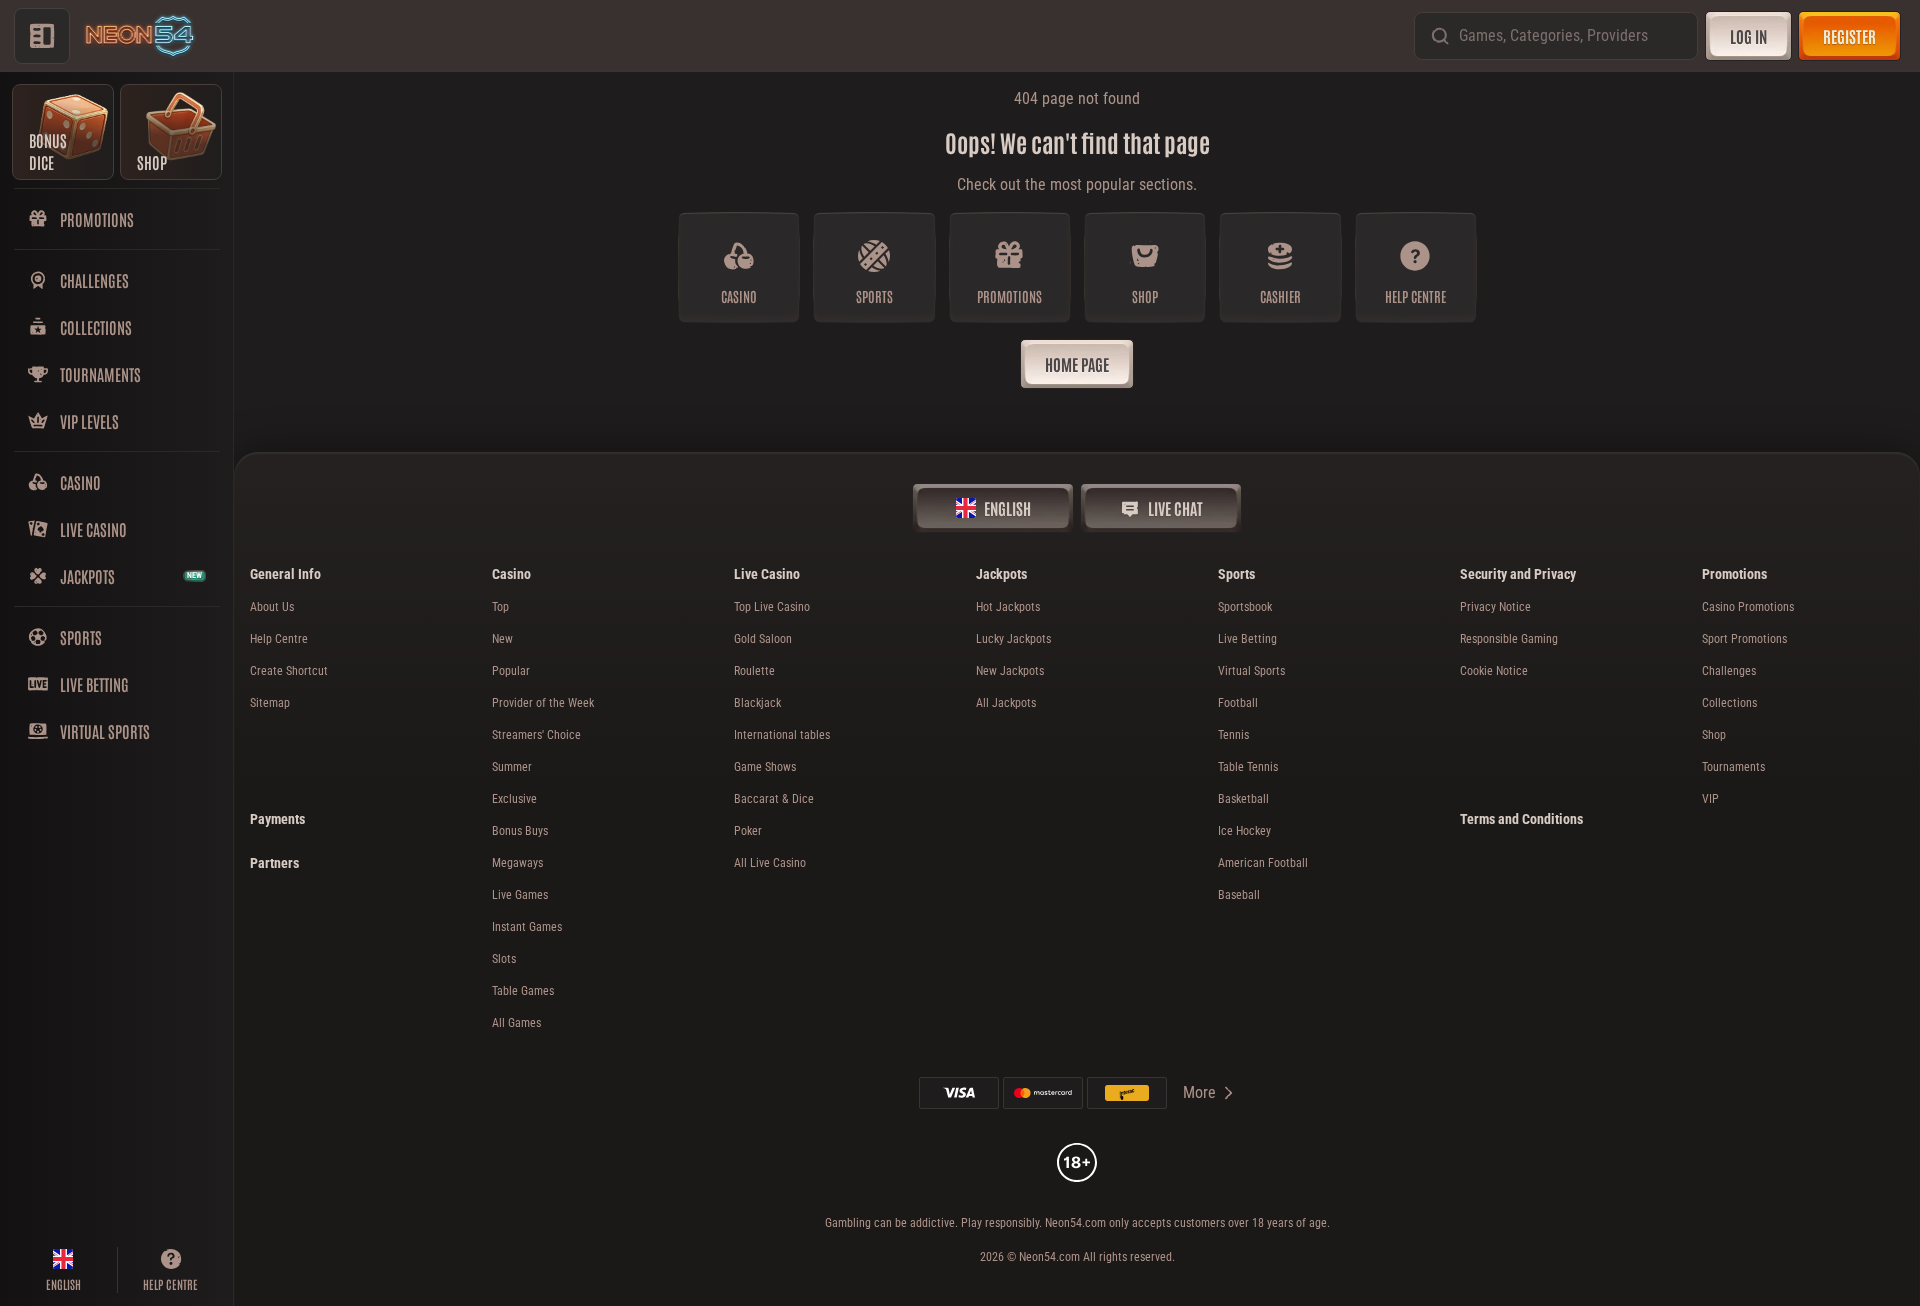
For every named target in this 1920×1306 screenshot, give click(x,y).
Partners (274, 863)
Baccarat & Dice (774, 799)
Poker (748, 831)
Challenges (1729, 671)
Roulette (754, 671)
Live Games (520, 895)
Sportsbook (1245, 607)
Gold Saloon (763, 639)
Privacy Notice (1495, 607)
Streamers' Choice (536, 735)
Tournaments (1733, 767)
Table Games (523, 991)
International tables (782, 735)
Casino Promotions (1748, 607)
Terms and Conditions (1521, 819)
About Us (272, 607)
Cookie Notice (1494, 671)
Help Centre (279, 639)
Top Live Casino (772, 607)
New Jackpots (1010, 671)
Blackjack (757, 703)
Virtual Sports (1251, 671)
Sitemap (270, 703)
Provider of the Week (543, 703)
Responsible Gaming (1509, 639)
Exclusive (514, 799)
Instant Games (527, 927)
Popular (511, 671)
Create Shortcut (289, 671)
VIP (1710, 799)
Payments (277, 819)
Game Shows (765, 767)
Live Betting (1247, 639)
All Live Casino (770, 863)
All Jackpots (1006, 703)
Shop (1714, 735)
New (502, 639)
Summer (512, 767)
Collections (1729, 703)
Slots (504, 959)
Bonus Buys (520, 831)
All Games (516, 1023)
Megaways (517, 863)
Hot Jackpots (1008, 607)
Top (500, 607)
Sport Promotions (1744, 639)
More (1199, 1092)
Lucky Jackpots (1013, 639)
